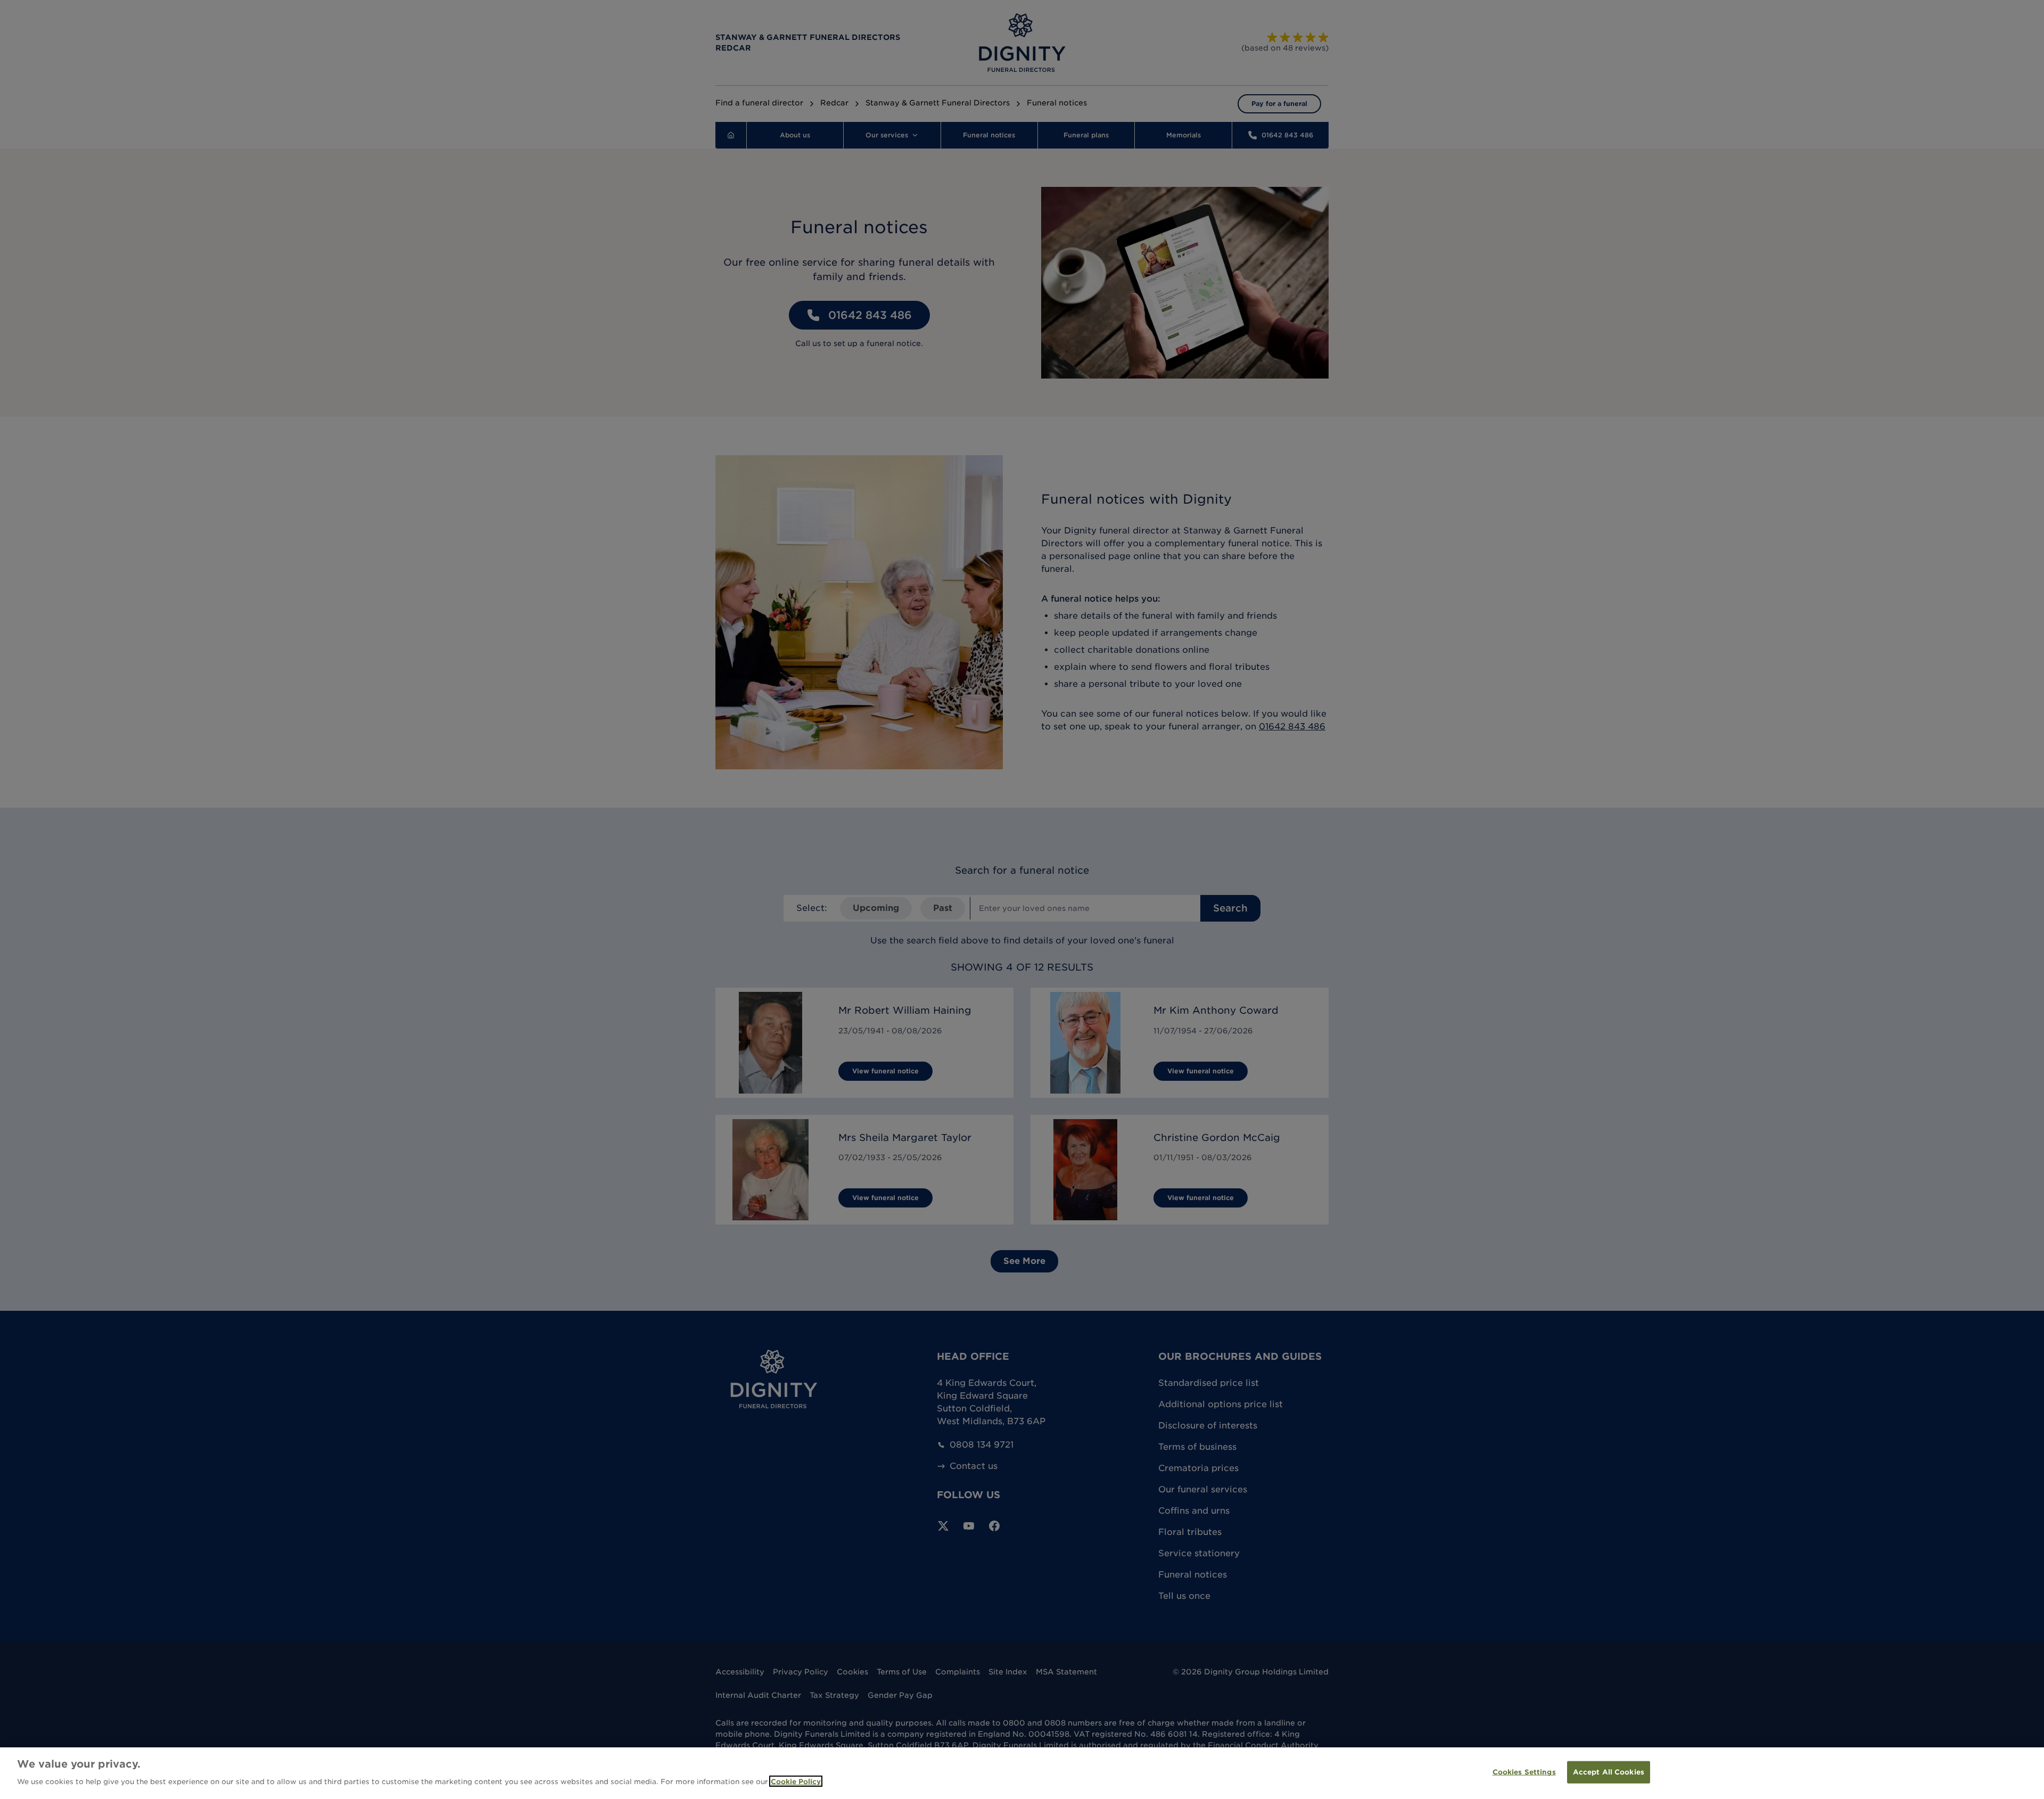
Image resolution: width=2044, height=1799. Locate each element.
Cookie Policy (796, 1781)
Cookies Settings (1524, 1772)
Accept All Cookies (1609, 1772)
